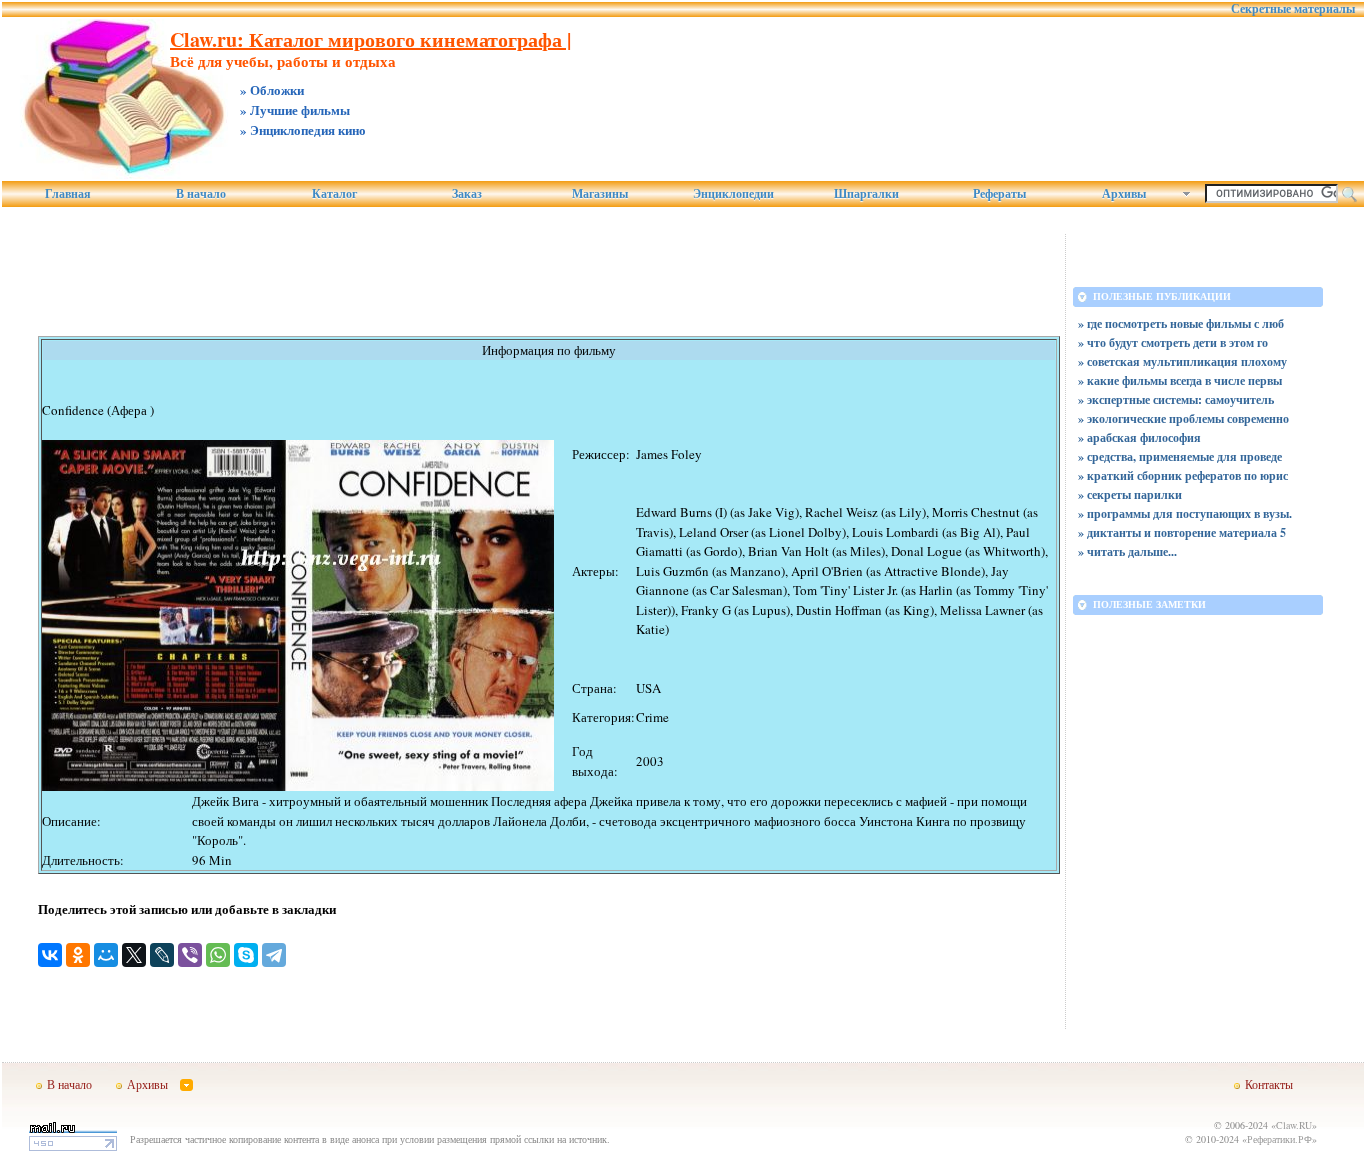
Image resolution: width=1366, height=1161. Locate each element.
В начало (201, 194)
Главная (68, 194)
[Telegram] (274, 955)
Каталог (334, 194)
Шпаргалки (866, 194)
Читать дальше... (1132, 551)
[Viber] (190, 955)
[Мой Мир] (106, 955)
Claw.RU (1294, 1125)
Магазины (600, 194)
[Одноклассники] (78, 955)
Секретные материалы (1293, 9)
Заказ (467, 194)
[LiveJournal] (162, 955)
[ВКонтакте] (50, 955)
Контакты (1269, 1084)
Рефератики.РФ (1279, 1139)
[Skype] (246, 955)
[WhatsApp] (218, 955)
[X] (134, 955)
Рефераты (999, 194)
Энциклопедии (733, 194)
